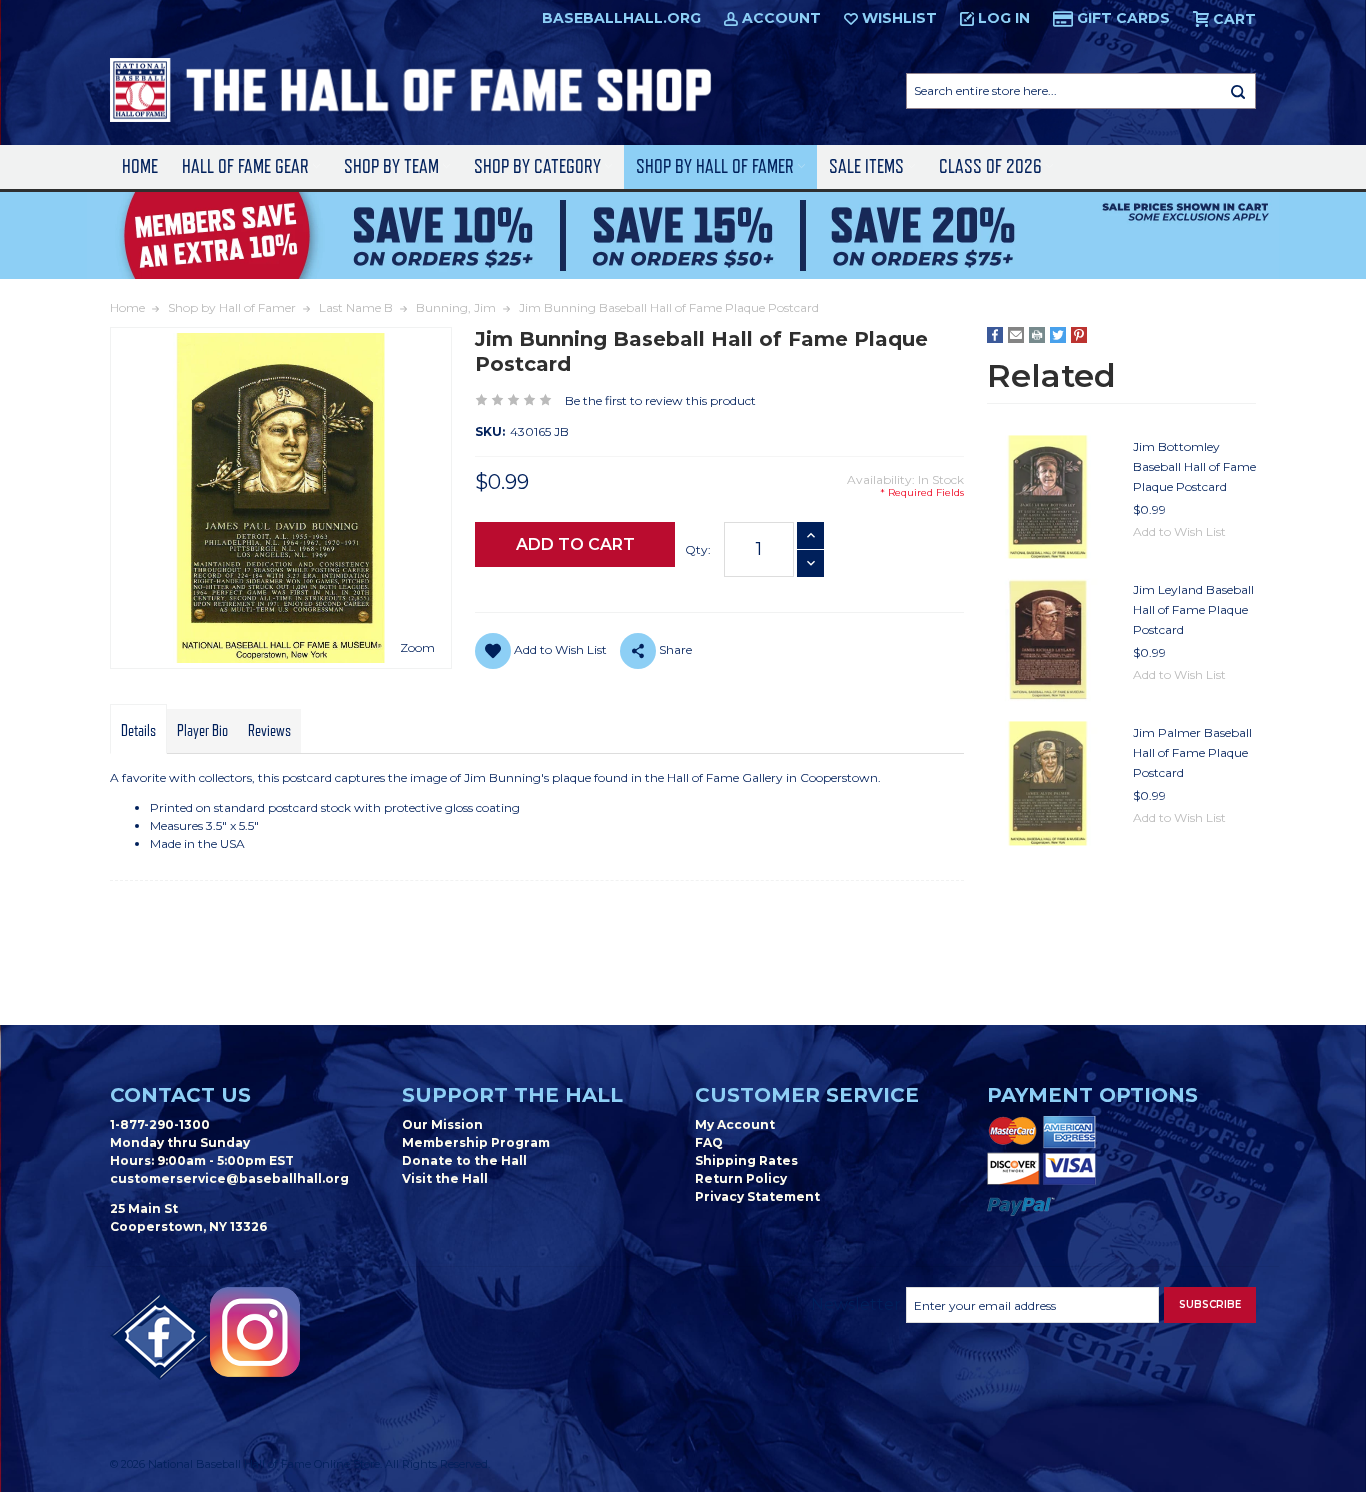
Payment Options (1092, 1095)
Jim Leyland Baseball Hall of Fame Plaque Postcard (1193, 609)
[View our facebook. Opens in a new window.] (160, 1337)
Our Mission (442, 1124)
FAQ (709, 1142)
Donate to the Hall (464, 1160)
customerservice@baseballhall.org (229, 1178)
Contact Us (180, 1095)
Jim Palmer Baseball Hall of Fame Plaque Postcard (1192, 752)
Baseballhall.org (621, 18)
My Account (735, 1124)
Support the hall (512, 1095)
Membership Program (476, 1142)
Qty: (698, 549)
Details (138, 731)
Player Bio (202, 731)
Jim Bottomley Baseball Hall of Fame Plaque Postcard (1194, 466)
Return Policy (741, 1178)
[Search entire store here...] (1238, 91)
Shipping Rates (746, 1160)
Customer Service (807, 1095)
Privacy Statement (757, 1196)
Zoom (417, 647)
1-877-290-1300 (160, 1124)
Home (140, 166)
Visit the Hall (445, 1178)
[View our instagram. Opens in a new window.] (255, 1332)
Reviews (269, 731)
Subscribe (1210, 1304)
